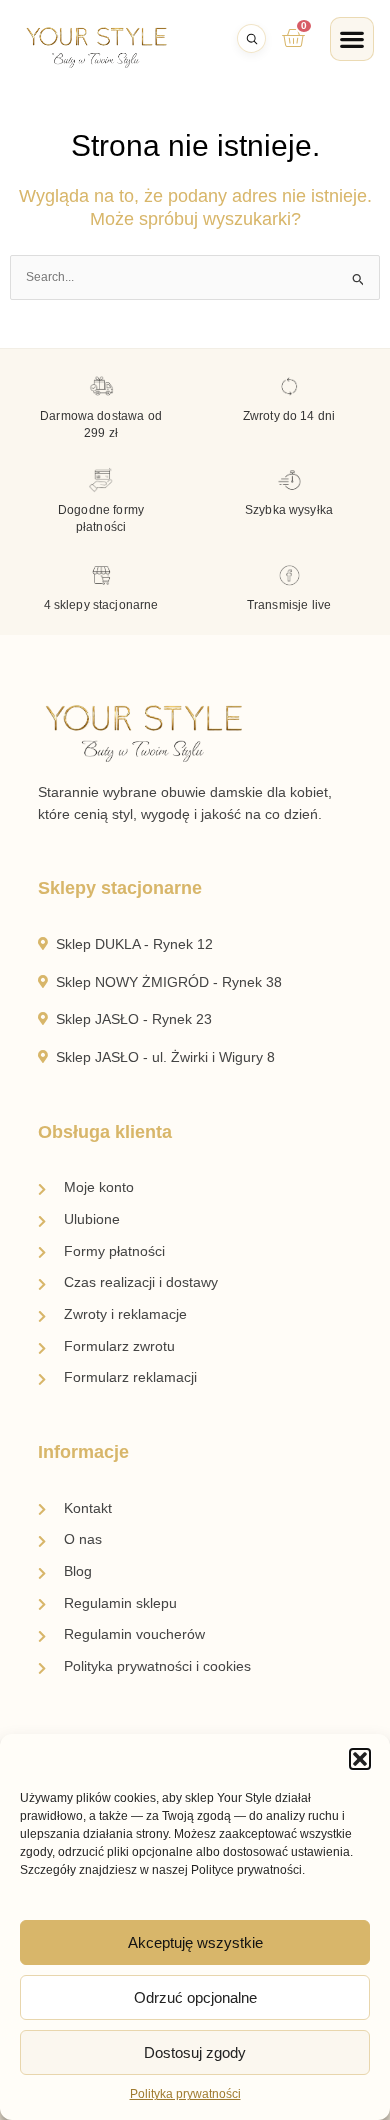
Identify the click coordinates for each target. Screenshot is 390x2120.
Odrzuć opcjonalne (195, 1997)
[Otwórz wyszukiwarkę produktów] (251, 38)
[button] (360, 1759)
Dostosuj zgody (195, 2052)
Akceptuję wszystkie (195, 1942)
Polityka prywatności (185, 2094)
